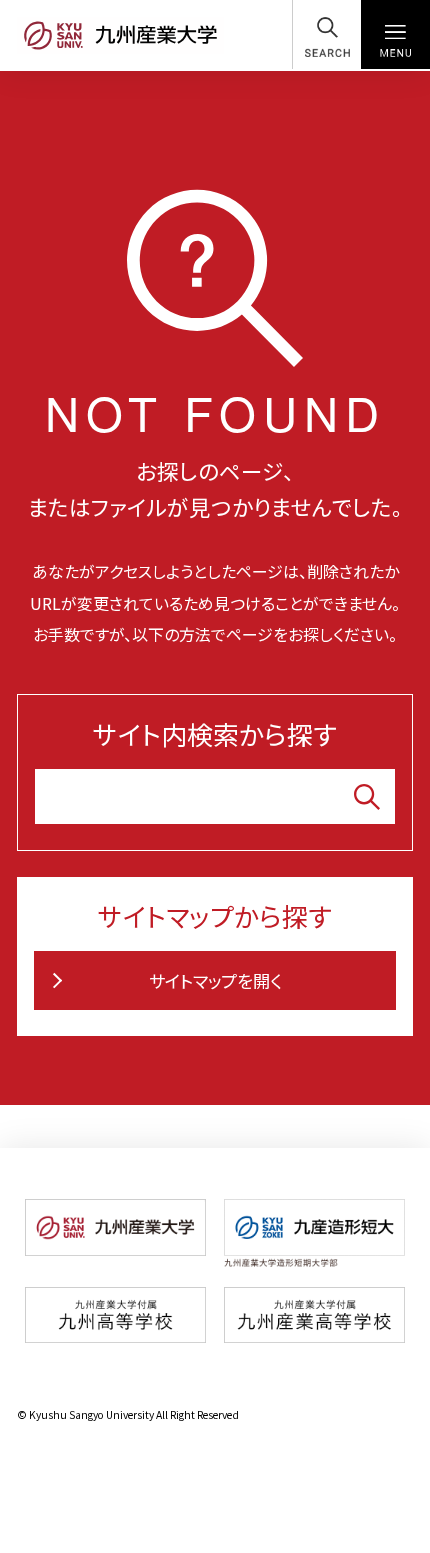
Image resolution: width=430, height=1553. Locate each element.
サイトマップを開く (215, 980)
